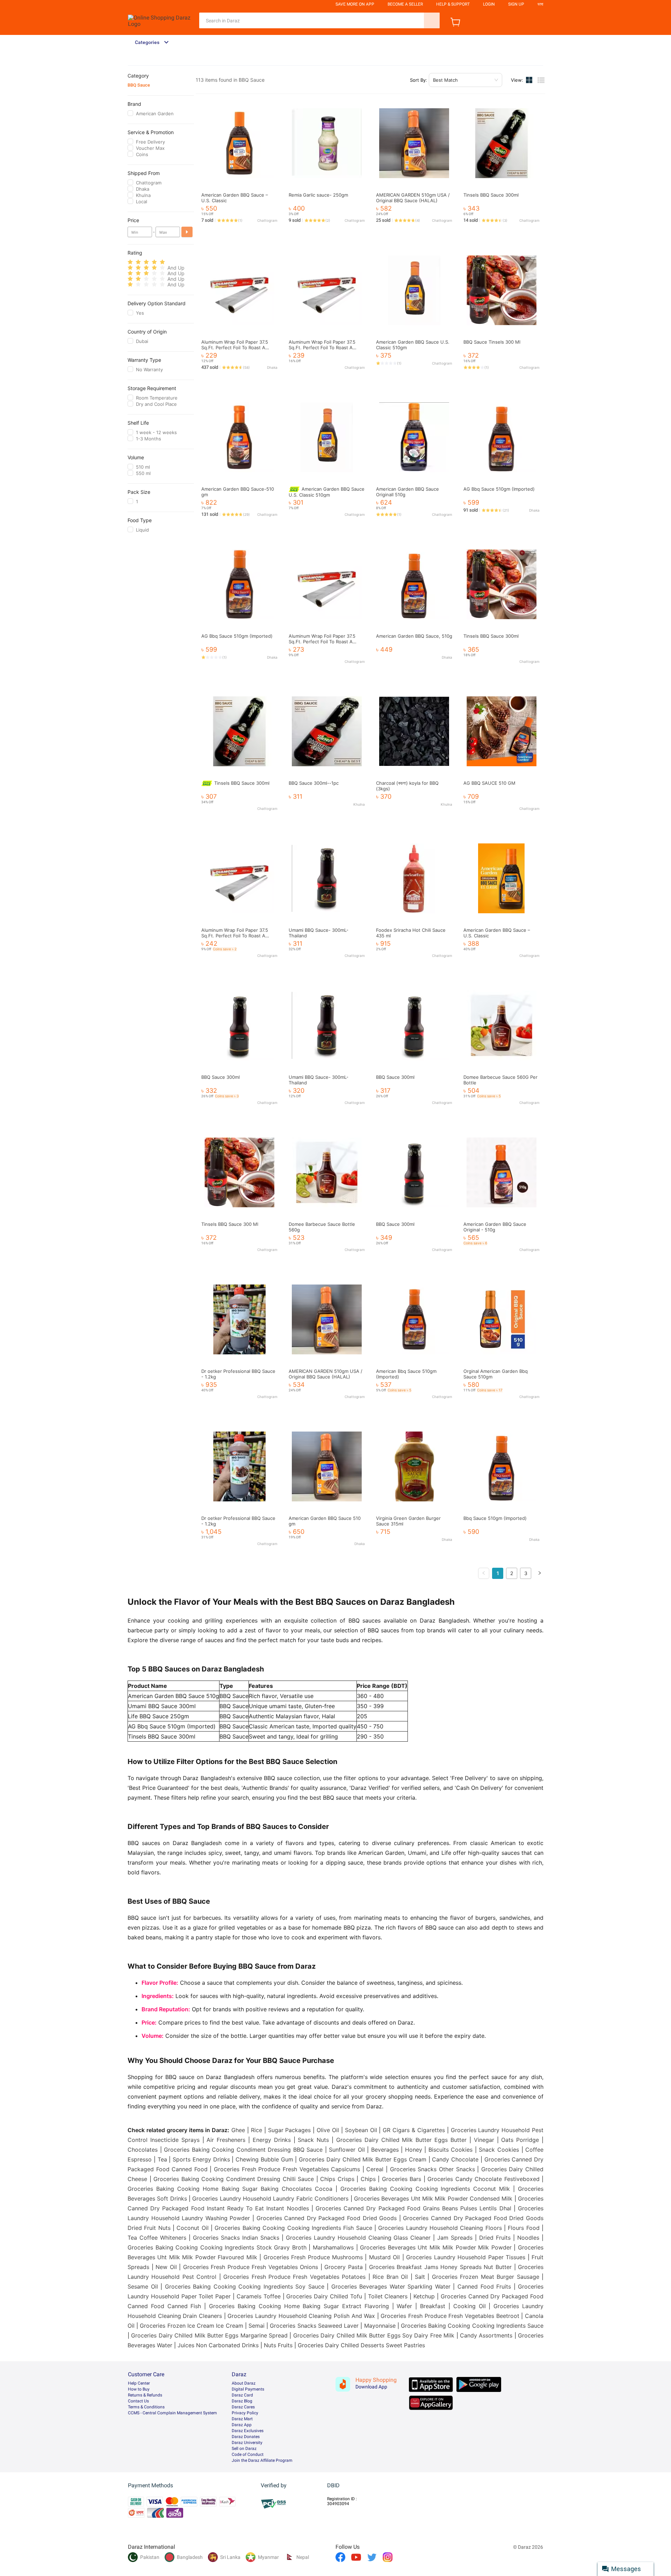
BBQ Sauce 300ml (221, 1077)
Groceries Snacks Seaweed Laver (314, 2326)
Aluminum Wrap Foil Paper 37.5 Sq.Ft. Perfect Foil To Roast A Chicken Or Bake (235, 347)
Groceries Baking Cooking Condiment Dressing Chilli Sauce (234, 2179)
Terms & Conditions (146, 2407)
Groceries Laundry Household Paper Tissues (466, 2257)
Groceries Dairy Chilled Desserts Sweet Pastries (361, 2345)
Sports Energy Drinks (201, 2159)
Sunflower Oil (347, 2150)
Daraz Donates (246, 2437)
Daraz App (242, 2425)
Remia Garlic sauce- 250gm (318, 195)
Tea (162, 2159)
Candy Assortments (486, 2335)
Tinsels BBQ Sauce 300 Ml (230, 1224)
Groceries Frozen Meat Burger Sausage (486, 2277)
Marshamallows (333, 2247)
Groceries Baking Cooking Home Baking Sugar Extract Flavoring (299, 2306)
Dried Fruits (495, 2238)
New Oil (166, 2267)
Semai (257, 2326)
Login (489, 4)
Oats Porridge (520, 2140)
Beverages (385, 2150)
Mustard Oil (384, 2257)
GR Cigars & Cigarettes (414, 2130)
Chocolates (143, 2150)
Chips (368, 2179)
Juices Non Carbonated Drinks (218, 2345)
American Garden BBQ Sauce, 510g (414, 636)
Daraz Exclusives (248, 2431)
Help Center (139, 2383)
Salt (420, 2277)
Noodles (528, 2238)
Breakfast (433, 2306)
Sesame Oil (143, 2286)
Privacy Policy (245, 2413)
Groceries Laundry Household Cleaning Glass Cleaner (358, 2238)
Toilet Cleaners (388, 2296)
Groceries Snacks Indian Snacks (236, 2238)
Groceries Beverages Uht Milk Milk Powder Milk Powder (436, 2247)
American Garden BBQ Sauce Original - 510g (495, 1227)
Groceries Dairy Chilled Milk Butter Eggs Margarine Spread (209, 2335)
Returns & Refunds (145, 2395)
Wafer (404, 2306)
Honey (414, 2150)
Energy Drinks (272, 2140)
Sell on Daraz (244, 2449)
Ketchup (424, 2296)
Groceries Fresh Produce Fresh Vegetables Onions (251, 2267)
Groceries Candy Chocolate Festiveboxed (484, 2179)
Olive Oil (328, 2130)
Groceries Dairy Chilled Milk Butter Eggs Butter (401, 2140)
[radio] (130, 262)
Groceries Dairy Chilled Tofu (324, 2296)
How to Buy (139, 2389)
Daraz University (247, 2443)
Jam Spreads (455, 2238)
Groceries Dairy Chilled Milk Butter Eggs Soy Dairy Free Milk (374, 2335)
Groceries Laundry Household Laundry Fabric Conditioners (270, 2198)
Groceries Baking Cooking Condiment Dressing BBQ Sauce (243, 2150)
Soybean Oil (361, 2130)
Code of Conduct (248, 2454)
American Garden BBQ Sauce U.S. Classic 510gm (327, 492)
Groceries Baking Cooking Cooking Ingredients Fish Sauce (293, 2228)
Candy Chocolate (455, 2159)
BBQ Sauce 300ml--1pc (314, 783)
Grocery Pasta (344, 2267)
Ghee (238, 2130)
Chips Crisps (337, 2179)
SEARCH (432, 20)
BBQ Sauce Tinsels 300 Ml (492, 342)
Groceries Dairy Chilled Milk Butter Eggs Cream (363, 2159)
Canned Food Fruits (484, 2286)
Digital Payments (248, 2389)
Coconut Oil (192, 2228)
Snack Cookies (499, 2150)
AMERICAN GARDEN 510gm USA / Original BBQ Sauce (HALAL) (413, 198)
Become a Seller (405, 4)
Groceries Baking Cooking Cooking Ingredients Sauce (472, 2326)
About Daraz (244, 2383)
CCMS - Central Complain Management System (172, 2413)
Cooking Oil (470, 2306)
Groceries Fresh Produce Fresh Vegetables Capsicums (287, 2169)
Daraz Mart (242, 2419)
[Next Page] (540, 1573)
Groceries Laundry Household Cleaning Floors (440, 2228)
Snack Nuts (313, 2140)
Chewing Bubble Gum (264, 2159)
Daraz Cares (243, 2407)
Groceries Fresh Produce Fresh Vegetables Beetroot (450, 2316)
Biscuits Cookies (451, 2150)
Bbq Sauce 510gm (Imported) (495, 1518)
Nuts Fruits (278, 2345)
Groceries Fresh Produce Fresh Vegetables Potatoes (294, 2277)
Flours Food (524, 2228)
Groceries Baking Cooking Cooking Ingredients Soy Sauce (245, 2286)
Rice (257, 2130)
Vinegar (484, 2140)
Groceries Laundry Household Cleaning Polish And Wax (301, 2316)
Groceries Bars (402, 2179)
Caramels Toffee (259, 2296)
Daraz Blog (242, 2401)
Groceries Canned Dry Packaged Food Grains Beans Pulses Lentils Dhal (413, 2208)
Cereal (375, 2169)
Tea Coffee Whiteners (157, 2238)
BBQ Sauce (139, 85)
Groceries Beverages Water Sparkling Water (391, 2286)
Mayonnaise (380, 2326)
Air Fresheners (226, 2140)
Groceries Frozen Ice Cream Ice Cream (191, 2326)
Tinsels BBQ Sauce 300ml (491, 195)
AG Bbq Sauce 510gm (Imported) (499, 489)
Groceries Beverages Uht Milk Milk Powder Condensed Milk (433, 2198)
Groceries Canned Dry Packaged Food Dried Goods (327, 2218)
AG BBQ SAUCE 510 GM (489, 783)
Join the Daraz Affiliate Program (262, 2460)
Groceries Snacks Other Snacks (432, 2169)
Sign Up (516, 4)
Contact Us (138, 2401)
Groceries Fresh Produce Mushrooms (313, 2257)
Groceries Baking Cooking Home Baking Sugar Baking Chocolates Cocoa (230, 2189)
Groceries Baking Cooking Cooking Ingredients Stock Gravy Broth (217, 2247)
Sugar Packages (290, 2130)
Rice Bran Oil (390, 2277)
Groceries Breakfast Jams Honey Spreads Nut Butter (440, 2267)
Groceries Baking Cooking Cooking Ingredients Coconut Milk (425, 2189)
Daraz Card (242, 2395)
